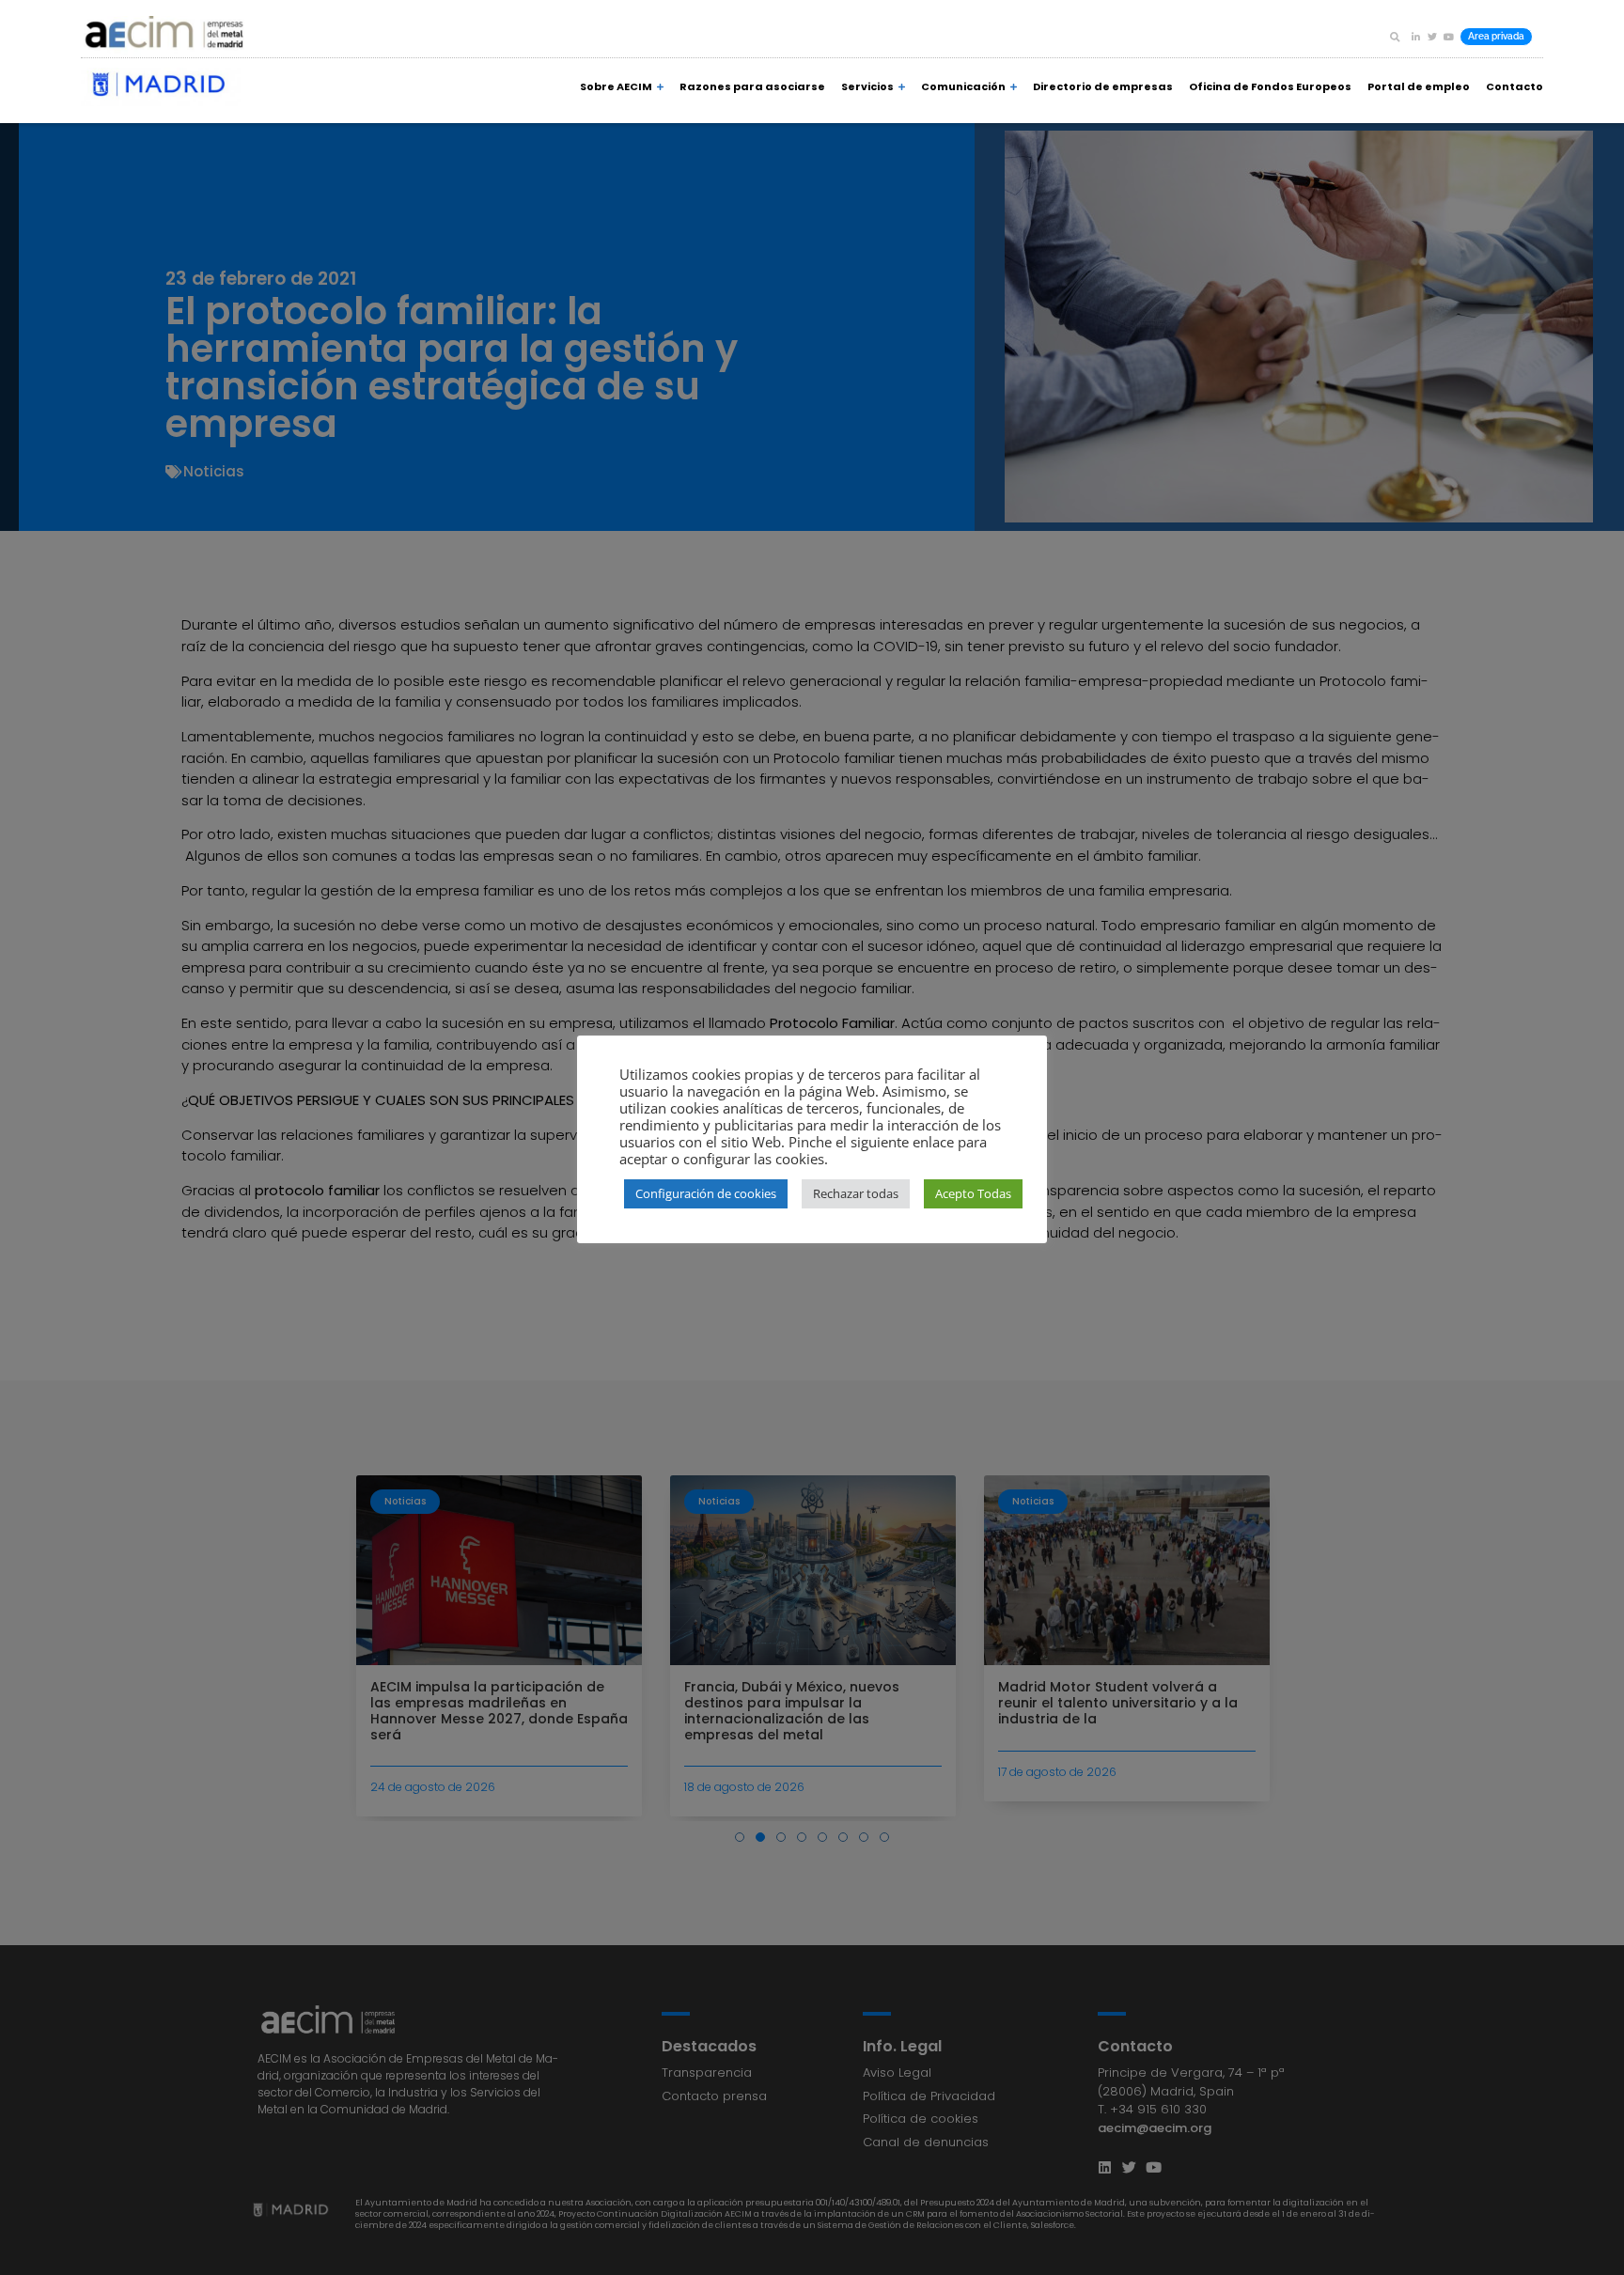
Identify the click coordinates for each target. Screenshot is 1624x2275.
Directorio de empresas (1103, 86)
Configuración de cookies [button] (706, 1193)
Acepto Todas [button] (973, 1193)
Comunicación (963, 86)
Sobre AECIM (616, 86)
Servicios (867, 86)
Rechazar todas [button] (856, 1193)
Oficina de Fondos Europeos (1270, 86)
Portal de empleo (1419, 86)
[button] (1395, 37)
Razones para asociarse (752, 86)
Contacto (1515, 86)
